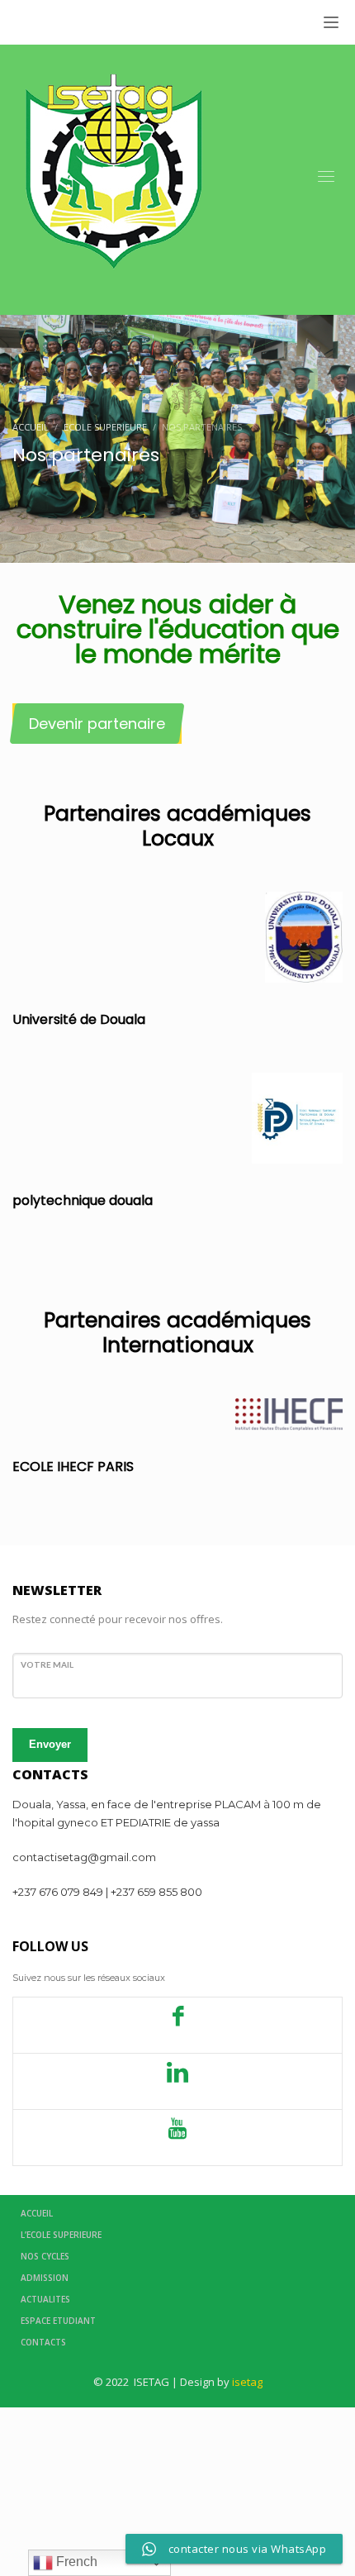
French (75, 2562)
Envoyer (50, 1744)
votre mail (47, 1664)
